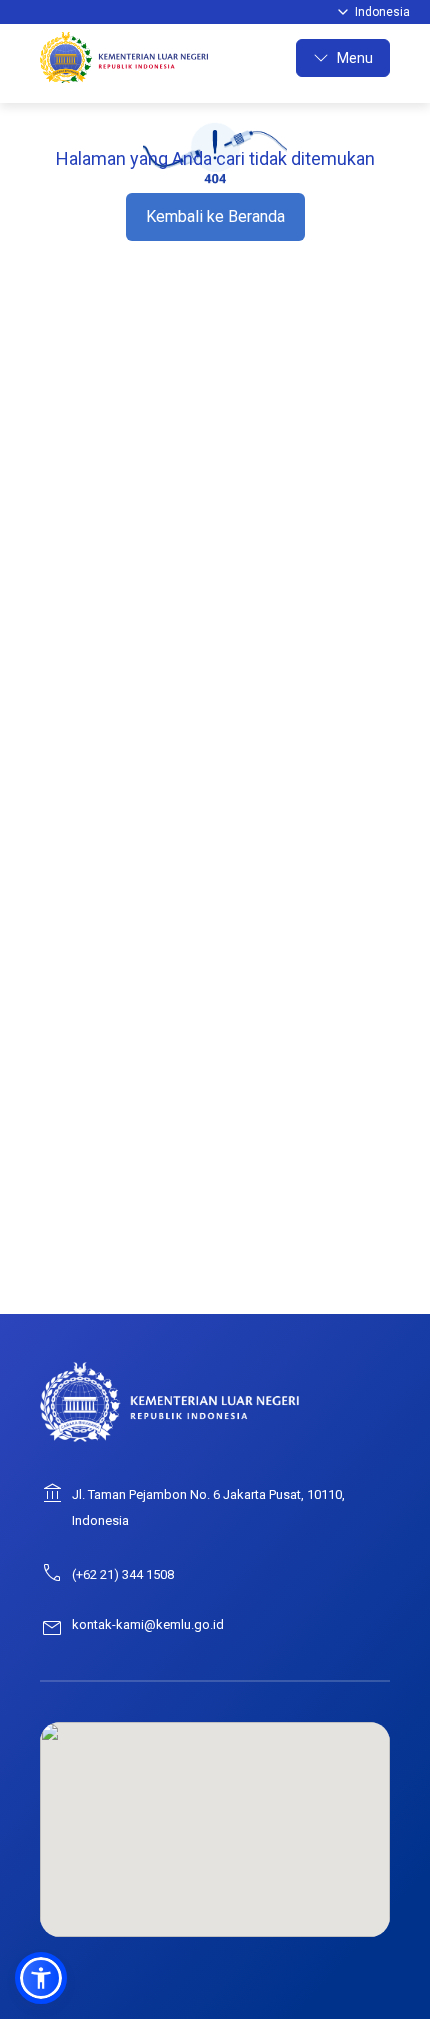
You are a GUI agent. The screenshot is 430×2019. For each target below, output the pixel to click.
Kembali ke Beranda (215, 216)
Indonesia (382, 12)
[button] (41, 1978)
